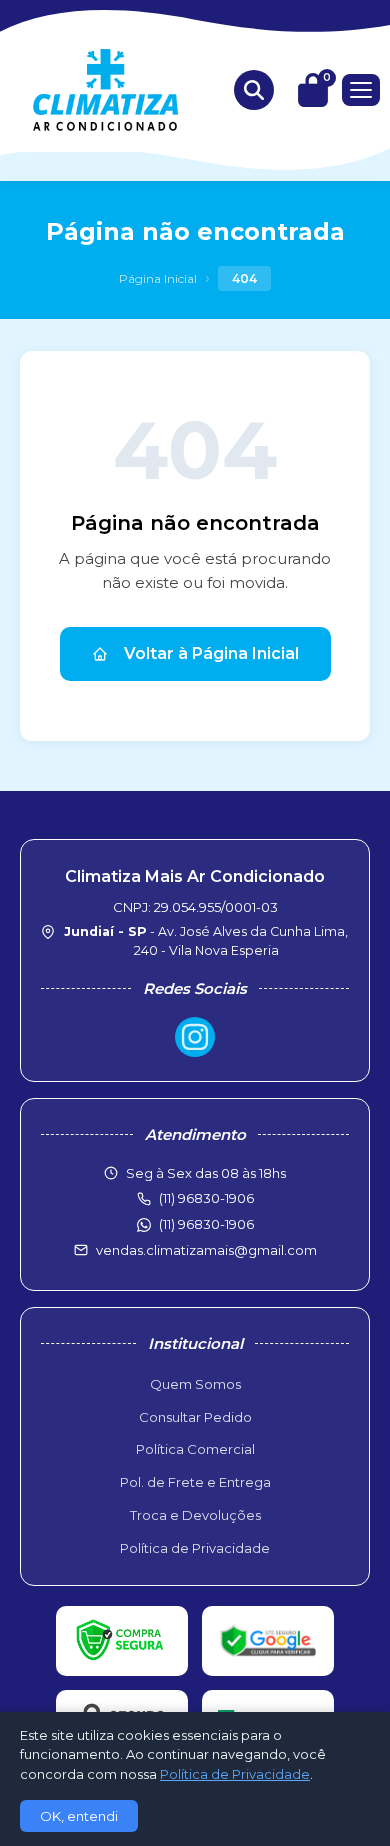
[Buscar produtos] (254, 90)
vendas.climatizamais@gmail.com (206, 1250)
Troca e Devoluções (195, 1515)
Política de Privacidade (195, 1548)
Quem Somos (195, 1384)
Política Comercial (195, 1449)
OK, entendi (79, 1816)
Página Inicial (158, 278)
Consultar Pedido (195, 1417)
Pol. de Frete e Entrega (195, 1482)
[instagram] (195, 1037)
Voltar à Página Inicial (211, 653)
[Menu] (361, 90)
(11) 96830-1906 (206, 1224)
